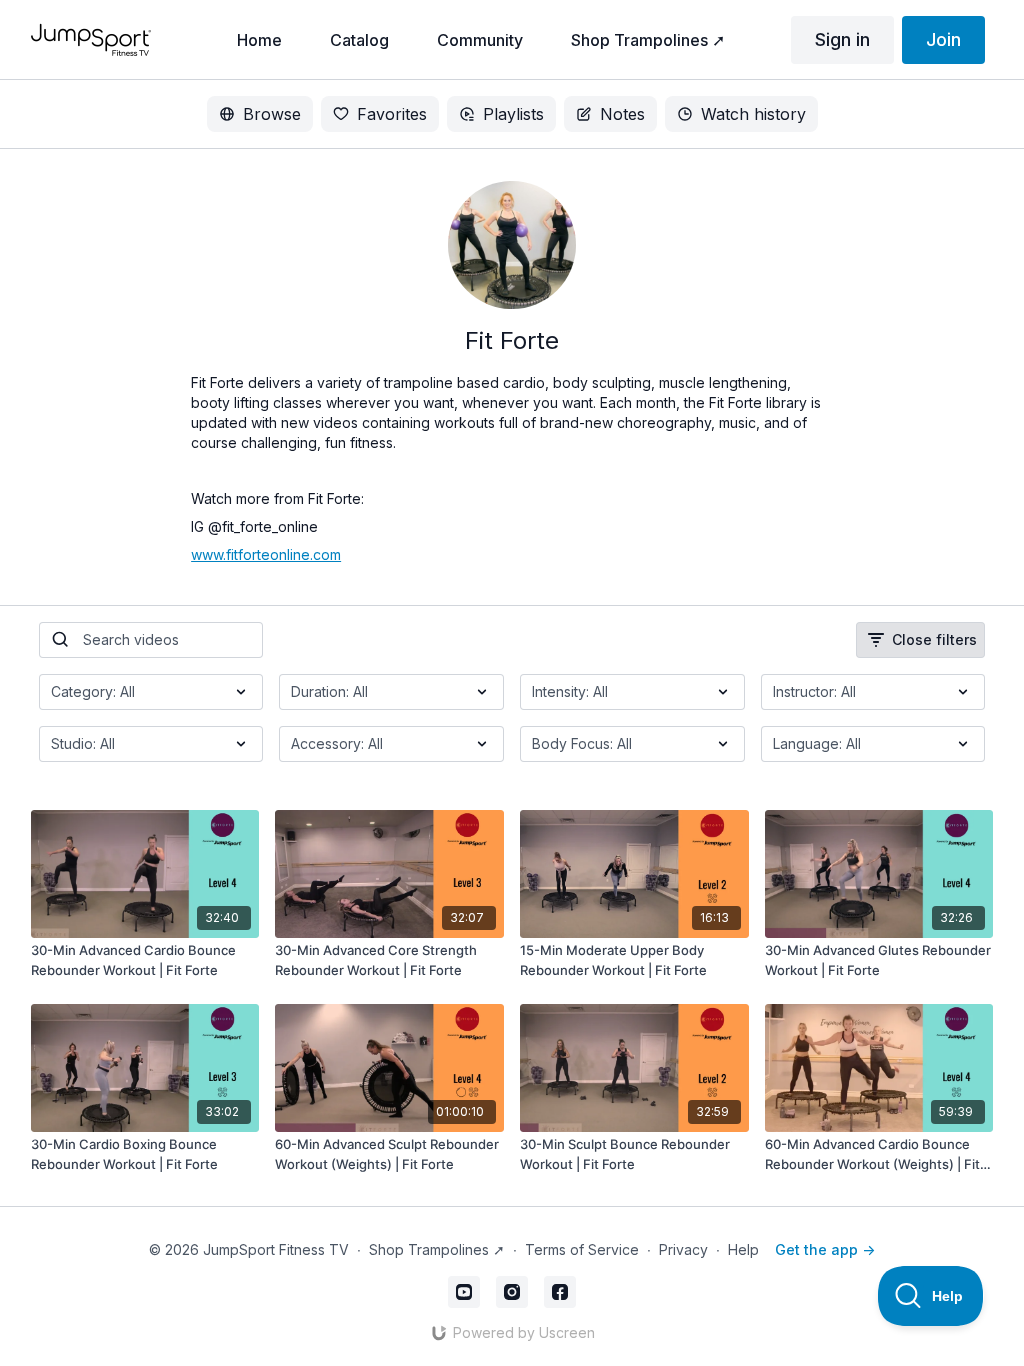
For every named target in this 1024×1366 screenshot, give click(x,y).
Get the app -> (825, 1249)
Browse (272, 114)
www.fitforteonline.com (266, 554)
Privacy (683, 1249)
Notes (622, 114)
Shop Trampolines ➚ (437, 1249)
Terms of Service (582, 1249)
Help (743, 1249)
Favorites (392, 114)
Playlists (513, 114)
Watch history (753, 114)
